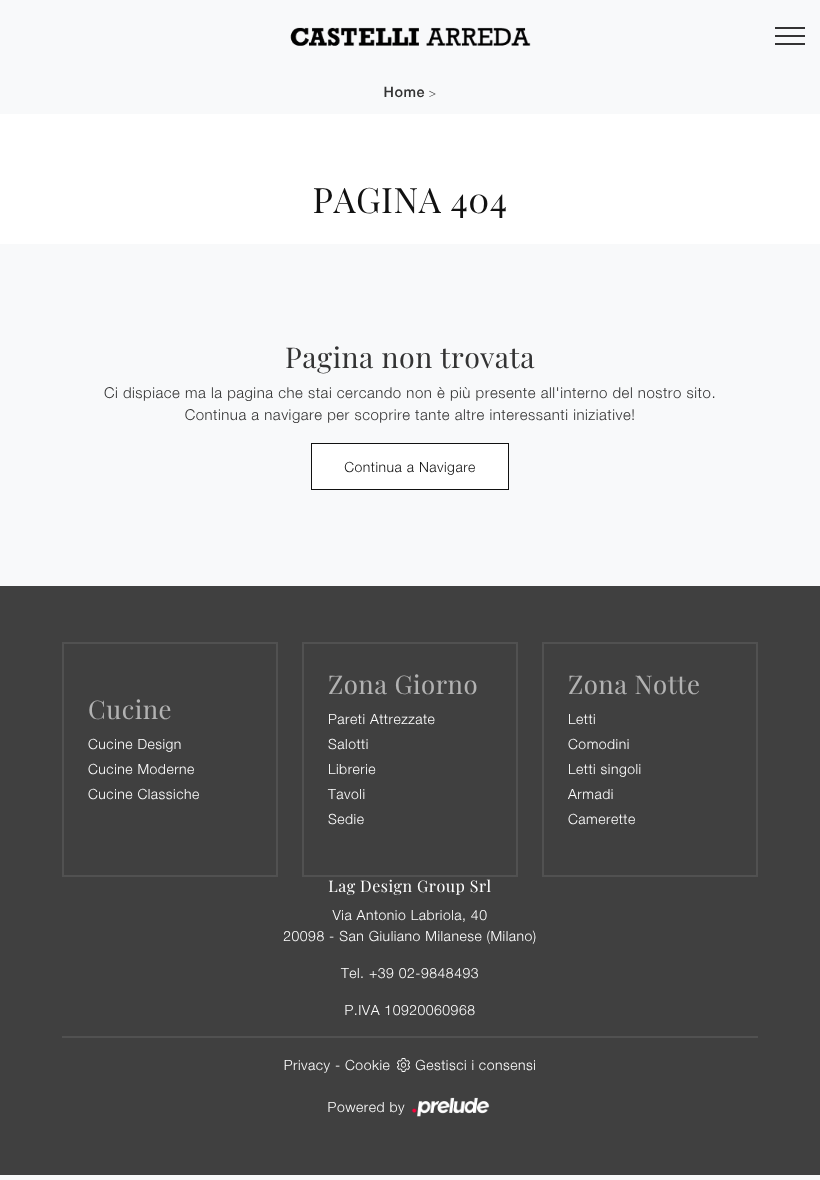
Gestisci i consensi (475, 1064)
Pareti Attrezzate (381, 718)
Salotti (348, 743)
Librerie (352, 768)
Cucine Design (135, 743)
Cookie (367, 1064)
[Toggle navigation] (790, 37)
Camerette (602, 818)
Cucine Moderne (141, 768)
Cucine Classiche (144, 793)
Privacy (307, 1064)
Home (404, 92)
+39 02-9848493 (424, 972)
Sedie (346, 818)
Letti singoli (605, 768)
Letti (582, 718)
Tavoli (347, 793)
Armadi (591, 793)
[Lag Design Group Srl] (410, 36)
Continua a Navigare (410, 466)
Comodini (599, 743)
